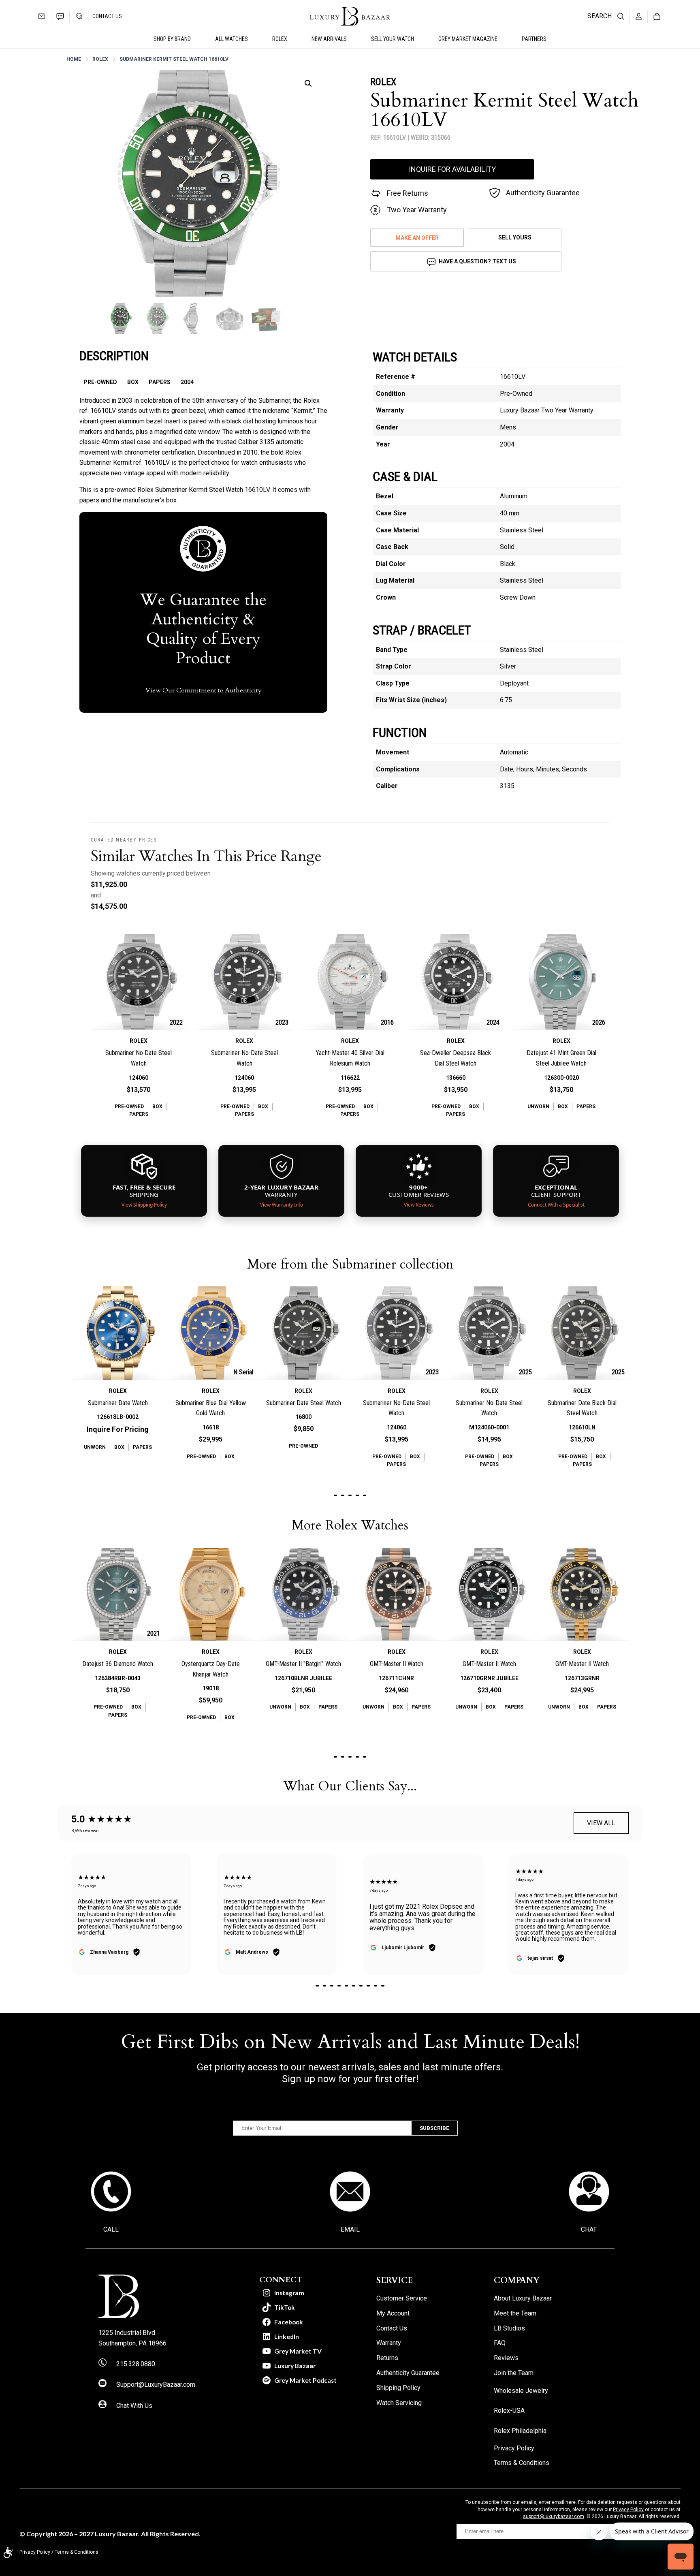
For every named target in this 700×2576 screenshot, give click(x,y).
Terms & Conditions (77, 2552)
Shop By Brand (172, 39)
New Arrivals (329, 39)
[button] (308, 83)
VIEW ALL (601, 1823)
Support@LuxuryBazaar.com (156, 2385)
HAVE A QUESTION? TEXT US (477, 261)
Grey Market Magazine (468, 39)
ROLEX (280, 39)
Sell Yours (515, 237)
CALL (111, 2229)
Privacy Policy (628, 2510)
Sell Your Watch (393, 39)
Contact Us (107, 16)
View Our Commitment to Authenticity (204, 690)
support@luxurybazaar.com (554, 2516)
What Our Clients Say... (350, 1786)
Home (74, 59)
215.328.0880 (136, 2364)
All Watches (232, 39)
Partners (534, 39)
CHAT (589, 2229)
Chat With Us (134, 2406)
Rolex (100, 59)
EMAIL (350, 2229)
